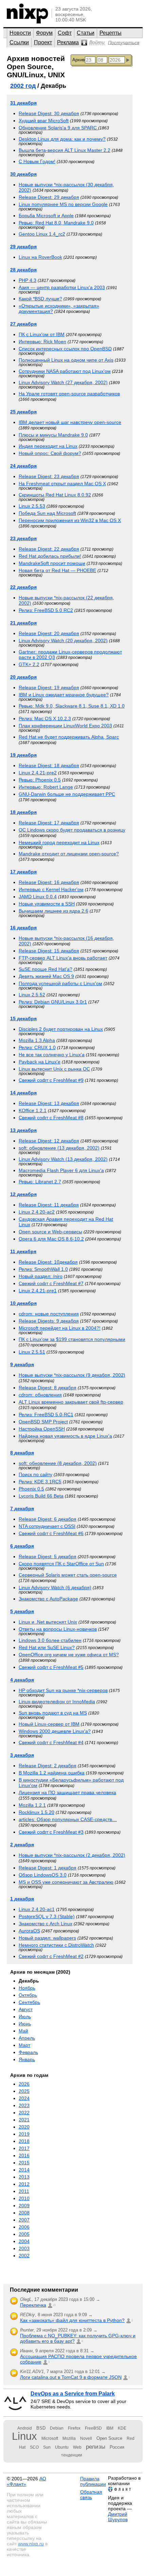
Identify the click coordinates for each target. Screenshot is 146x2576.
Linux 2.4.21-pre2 (38, 773)
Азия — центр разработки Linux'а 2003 (62, 287)
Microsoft (50, 2438)
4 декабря (22, 1680)
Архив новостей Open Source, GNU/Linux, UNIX (36, 67)
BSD (41, 2428)
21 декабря (23, 623)
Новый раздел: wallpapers (47, 1938)
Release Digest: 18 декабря (49, 765)
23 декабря (23, 538)
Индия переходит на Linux (48, 446)
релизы (96, 2447)
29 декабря (23, 247)
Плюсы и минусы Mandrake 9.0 (53, 435)
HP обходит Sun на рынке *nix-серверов (63, 1690)
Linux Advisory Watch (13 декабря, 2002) (63, 1159)
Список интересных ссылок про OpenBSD (65, 349)
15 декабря (23, 1018)
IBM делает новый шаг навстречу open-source (70, 422)
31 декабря (23, 103)
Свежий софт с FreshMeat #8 (51, 1118)
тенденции (72, 2455)
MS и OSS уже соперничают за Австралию (66, 1882)
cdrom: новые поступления (49, 1314)
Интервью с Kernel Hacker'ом (51, 889)
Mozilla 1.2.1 (32, 1805)
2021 (24, 2120)
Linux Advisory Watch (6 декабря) (55, 1587)
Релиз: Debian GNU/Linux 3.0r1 (53, 1002)
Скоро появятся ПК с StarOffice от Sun (61, 1564)
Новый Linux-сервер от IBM (49, 1724)
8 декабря (22, 1453)
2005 (24, 2234)
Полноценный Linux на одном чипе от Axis (66, 360)
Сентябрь (29, 2002)
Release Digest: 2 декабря (48, 1766)
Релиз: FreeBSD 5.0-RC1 (46, 1415)
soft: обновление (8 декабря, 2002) (58, 1463)
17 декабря (23, 872)
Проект (43, 42)
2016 (24, 2155)
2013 (24, 2177)
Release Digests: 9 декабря (49, 1321)
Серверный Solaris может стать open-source (68, 1575)
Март (24, 2045)
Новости (20, 33)
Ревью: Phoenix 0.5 (40, 780)
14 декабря (23, 1093)
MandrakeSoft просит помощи (52, 563)
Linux (24, 2436)
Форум (44, 33)
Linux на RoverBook (40, 257)
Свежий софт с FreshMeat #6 (51, 1533)
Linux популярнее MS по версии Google (63, 204)
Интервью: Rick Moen (42, 342)
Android (25, 2428)
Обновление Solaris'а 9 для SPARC (58, 128)
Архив (79, 60)
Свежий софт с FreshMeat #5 (51, 1667)
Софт (65, 33)
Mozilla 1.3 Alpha (37, 1040)
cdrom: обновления (40, 1395)
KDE (122, 2428)
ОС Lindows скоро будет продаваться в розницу (72, 830)
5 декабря (22, 1611)
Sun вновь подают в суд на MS (53, 1713)
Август (26, 2009)
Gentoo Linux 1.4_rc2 (42, 234)
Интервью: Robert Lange (46, 787)
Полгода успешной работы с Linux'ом (60, 983)
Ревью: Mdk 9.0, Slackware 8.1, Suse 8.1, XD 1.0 (72, 706)
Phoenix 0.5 (31, 1489)
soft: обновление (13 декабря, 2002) (59, 1148)
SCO (34, 2447)
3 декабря (22, 1755)
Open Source (109, 2438)
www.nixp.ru (31, 2544)
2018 (24, 2141)
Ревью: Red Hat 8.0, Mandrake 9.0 (56, 223)
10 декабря (23, 1303)
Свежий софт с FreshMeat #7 (51, 1283)
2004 (24, 2241)
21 (54, 2305)
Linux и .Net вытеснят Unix (48, 1622)
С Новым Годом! (37, 161)
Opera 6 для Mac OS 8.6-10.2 (51, 1239)
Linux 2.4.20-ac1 (37, 1909)
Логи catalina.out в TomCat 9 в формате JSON (71, 2377)
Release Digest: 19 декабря (49, 688)
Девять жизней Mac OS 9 (46, 976)
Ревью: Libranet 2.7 (40, 1182)
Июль (25, 2017)
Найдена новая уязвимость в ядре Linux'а (65, 1436)
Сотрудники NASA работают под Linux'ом (65, 371)
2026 (24, 2084)
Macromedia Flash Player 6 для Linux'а (61, 1170)
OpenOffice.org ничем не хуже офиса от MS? (69, 1655)
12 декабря (23, 1194)
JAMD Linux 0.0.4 (38, 897)
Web (77, 2447)
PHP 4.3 (28, 280)
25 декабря (23, 412)
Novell (86, 2438)
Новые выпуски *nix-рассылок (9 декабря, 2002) (72, 1375)
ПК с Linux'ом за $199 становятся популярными (72, 1339)
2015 (24, 2163)
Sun (47, 2447)
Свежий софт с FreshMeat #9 (51, 1080)
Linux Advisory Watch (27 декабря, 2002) (63, 382)
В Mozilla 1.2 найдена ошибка (52, 1773)
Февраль (28, 2052)
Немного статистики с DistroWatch (56, 1945)
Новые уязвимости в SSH (47, 904)
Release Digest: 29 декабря (49, 197)
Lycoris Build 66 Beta (41, 1496)
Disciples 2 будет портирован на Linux (61, 1029)
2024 (24, 2098)
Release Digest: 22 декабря (49, 549)
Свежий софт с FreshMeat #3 (51, 1832)
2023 (24, 2105)
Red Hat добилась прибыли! (50, 556)
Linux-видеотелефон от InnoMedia (57, 1702)
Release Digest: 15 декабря (49, 951)
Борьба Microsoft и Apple (46, 216)
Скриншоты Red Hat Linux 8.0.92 (55, 495)
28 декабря (23, 270)
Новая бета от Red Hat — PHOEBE (57, 570)
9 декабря (22, 1364)
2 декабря (22, 1845)
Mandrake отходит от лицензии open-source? (69, 854)
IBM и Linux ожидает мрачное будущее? (64, 695)
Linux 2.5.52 (32, 995)
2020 (24, 2127)
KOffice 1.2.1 (33, 1110)
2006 (24, 2227)
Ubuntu (62, 2447)
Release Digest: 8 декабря (48, 1388)
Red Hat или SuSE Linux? (47, 1647)
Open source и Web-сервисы (50, 1232)
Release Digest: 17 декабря (49, 823)
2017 (24, 2148)
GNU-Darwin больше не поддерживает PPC (67, 794)
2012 (24, 2184)
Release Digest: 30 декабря (49, 113)
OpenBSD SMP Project (43, 1422)
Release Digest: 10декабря (48, 1262)
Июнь (25, 2024)
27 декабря (23, 324)
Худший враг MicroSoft (44, 121)
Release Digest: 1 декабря (48, 1868)
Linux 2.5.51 (32, 1352)
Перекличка (33, 2305)
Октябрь (28, 1995)
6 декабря (22, 1546)
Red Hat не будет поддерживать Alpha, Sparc (69, 737)
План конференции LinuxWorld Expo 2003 (65, 726)
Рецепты (111, 33)
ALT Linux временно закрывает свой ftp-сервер (71, 1402)
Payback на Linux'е (40, 1062)
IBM (110, 2428)
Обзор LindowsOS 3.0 (43, 1875)
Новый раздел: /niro (41, 1276)
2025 (24, 2091)
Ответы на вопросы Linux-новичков (58, 1629)
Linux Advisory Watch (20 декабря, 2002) (63, 641)
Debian (57, 2428)
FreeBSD (93, 2428)
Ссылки (19, 42)
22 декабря (23, 587)
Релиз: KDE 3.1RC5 (40, 1482)
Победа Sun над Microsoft (47, 513)
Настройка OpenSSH (42, 1429)
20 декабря (23, 677)
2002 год (23, 86)
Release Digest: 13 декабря (49, 1103)
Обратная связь (91, 2495)
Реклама (68, 42)
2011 (24, 2191)
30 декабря (23, 174)
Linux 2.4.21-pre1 (38, 1291)
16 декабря (23, 928)
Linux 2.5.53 (32, 506)
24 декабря (23, 466)
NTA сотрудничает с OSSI (47, 1526)
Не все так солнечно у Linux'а (52, 1055)
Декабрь (29, 1981)
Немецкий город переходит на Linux (59, 842)
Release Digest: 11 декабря (49, 1205)
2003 (24, 2248)
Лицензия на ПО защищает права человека (67, 1792)
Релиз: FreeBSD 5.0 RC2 (46, 610)
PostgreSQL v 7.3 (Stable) (47, 1916)
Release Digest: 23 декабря (49, 476)
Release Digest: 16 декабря (49, 882)
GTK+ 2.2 (29, 664)
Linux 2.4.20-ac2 (37, 1212)
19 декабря (23, 755)
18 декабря (23, 812)
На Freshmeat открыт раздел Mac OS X (62, 484)
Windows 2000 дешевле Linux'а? (55, 1731)
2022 (24, 2113)
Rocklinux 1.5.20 (36, 1812)
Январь (27, 2059)
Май (23, 2031)
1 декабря (22, 1899)
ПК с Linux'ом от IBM (42, 334)
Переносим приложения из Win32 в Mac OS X (70, 520)
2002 (24, 2256)
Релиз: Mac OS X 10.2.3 (45, 718)
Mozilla (69, 2438)
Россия (117, 2447)
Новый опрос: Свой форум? (50, 453)
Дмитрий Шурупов (118, 2517)
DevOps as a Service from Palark (73, 2394)
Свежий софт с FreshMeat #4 (51, 1742)
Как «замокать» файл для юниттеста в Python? (72, 2320)
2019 (24, 2134)
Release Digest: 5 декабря (48, 1556)
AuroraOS (29, 1931)
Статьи (86, 33)
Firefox (74, 2428)
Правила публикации (93, 2481)
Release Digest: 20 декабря (49, 633)
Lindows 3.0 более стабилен (50, 1640)
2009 (24, 2206)
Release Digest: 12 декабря (49, 1141)
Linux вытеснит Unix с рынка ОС (54, 1069)
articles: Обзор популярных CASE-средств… (68, 1819)
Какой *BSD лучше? (40, 299)
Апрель (27, 2038)
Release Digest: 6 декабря (48, 1519)
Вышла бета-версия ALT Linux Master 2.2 (65, 150)
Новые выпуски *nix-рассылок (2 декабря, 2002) (72, 1855)
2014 (24, 2170)
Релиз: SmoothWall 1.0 (43, 1269)
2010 (24, 2198)
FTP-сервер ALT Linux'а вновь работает (63, 958)
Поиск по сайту (35, 1474)
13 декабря (23, 1130)
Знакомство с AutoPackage (48, 1599)
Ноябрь (27, 1988)
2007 (24, 2220)
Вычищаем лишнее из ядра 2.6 (53, 911)
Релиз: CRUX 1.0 (37, 1047)
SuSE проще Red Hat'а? (45, 969)
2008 (24, 2213)
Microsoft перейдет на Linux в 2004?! (60, 1328)
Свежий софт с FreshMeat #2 (51, 1956)
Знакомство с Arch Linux (45, 1924)
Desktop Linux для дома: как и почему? (62, 139)
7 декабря (22, 1508)
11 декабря (23, 1251)
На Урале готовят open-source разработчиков (69, 394)
